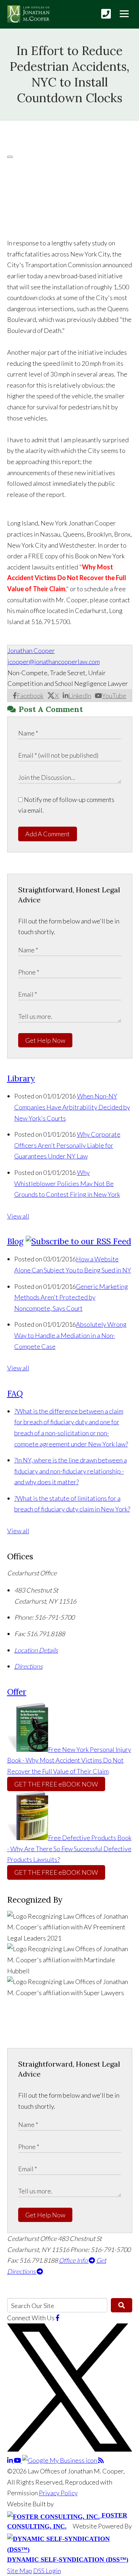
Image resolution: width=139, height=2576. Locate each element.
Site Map (20, 2571)
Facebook (30, 696)
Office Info (74, 2260)
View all (18, 1216)
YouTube (114, 696)
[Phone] (106, 14)
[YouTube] (18, 2460)
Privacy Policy (58, 2493)
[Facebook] (58, 2318)
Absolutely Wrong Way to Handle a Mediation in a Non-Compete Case (70, 1335)
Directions (29, 1666)
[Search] (121, 2305)
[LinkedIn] (11, 2460)
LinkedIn (80, 696)
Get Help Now (45, 1040)
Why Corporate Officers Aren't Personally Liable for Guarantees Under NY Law (67, 1145)
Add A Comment (48, 834)
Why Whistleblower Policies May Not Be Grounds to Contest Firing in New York (67, 1183)
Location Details (36, 1650)
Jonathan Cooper (31, 651)
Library (21, 1078)
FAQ (15, 1393)
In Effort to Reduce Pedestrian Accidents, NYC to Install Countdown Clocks (69, 74)
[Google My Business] (60, 2460)
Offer (17, 1692)
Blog (15, 1241)
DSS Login (47, 2571)
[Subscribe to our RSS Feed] (78, 1241)
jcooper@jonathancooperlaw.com (54, 662)
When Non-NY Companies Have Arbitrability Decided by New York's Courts (72, 1107)
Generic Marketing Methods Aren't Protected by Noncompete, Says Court (71, 1297)
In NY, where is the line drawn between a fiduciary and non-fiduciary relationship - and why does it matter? (71, 1471)
